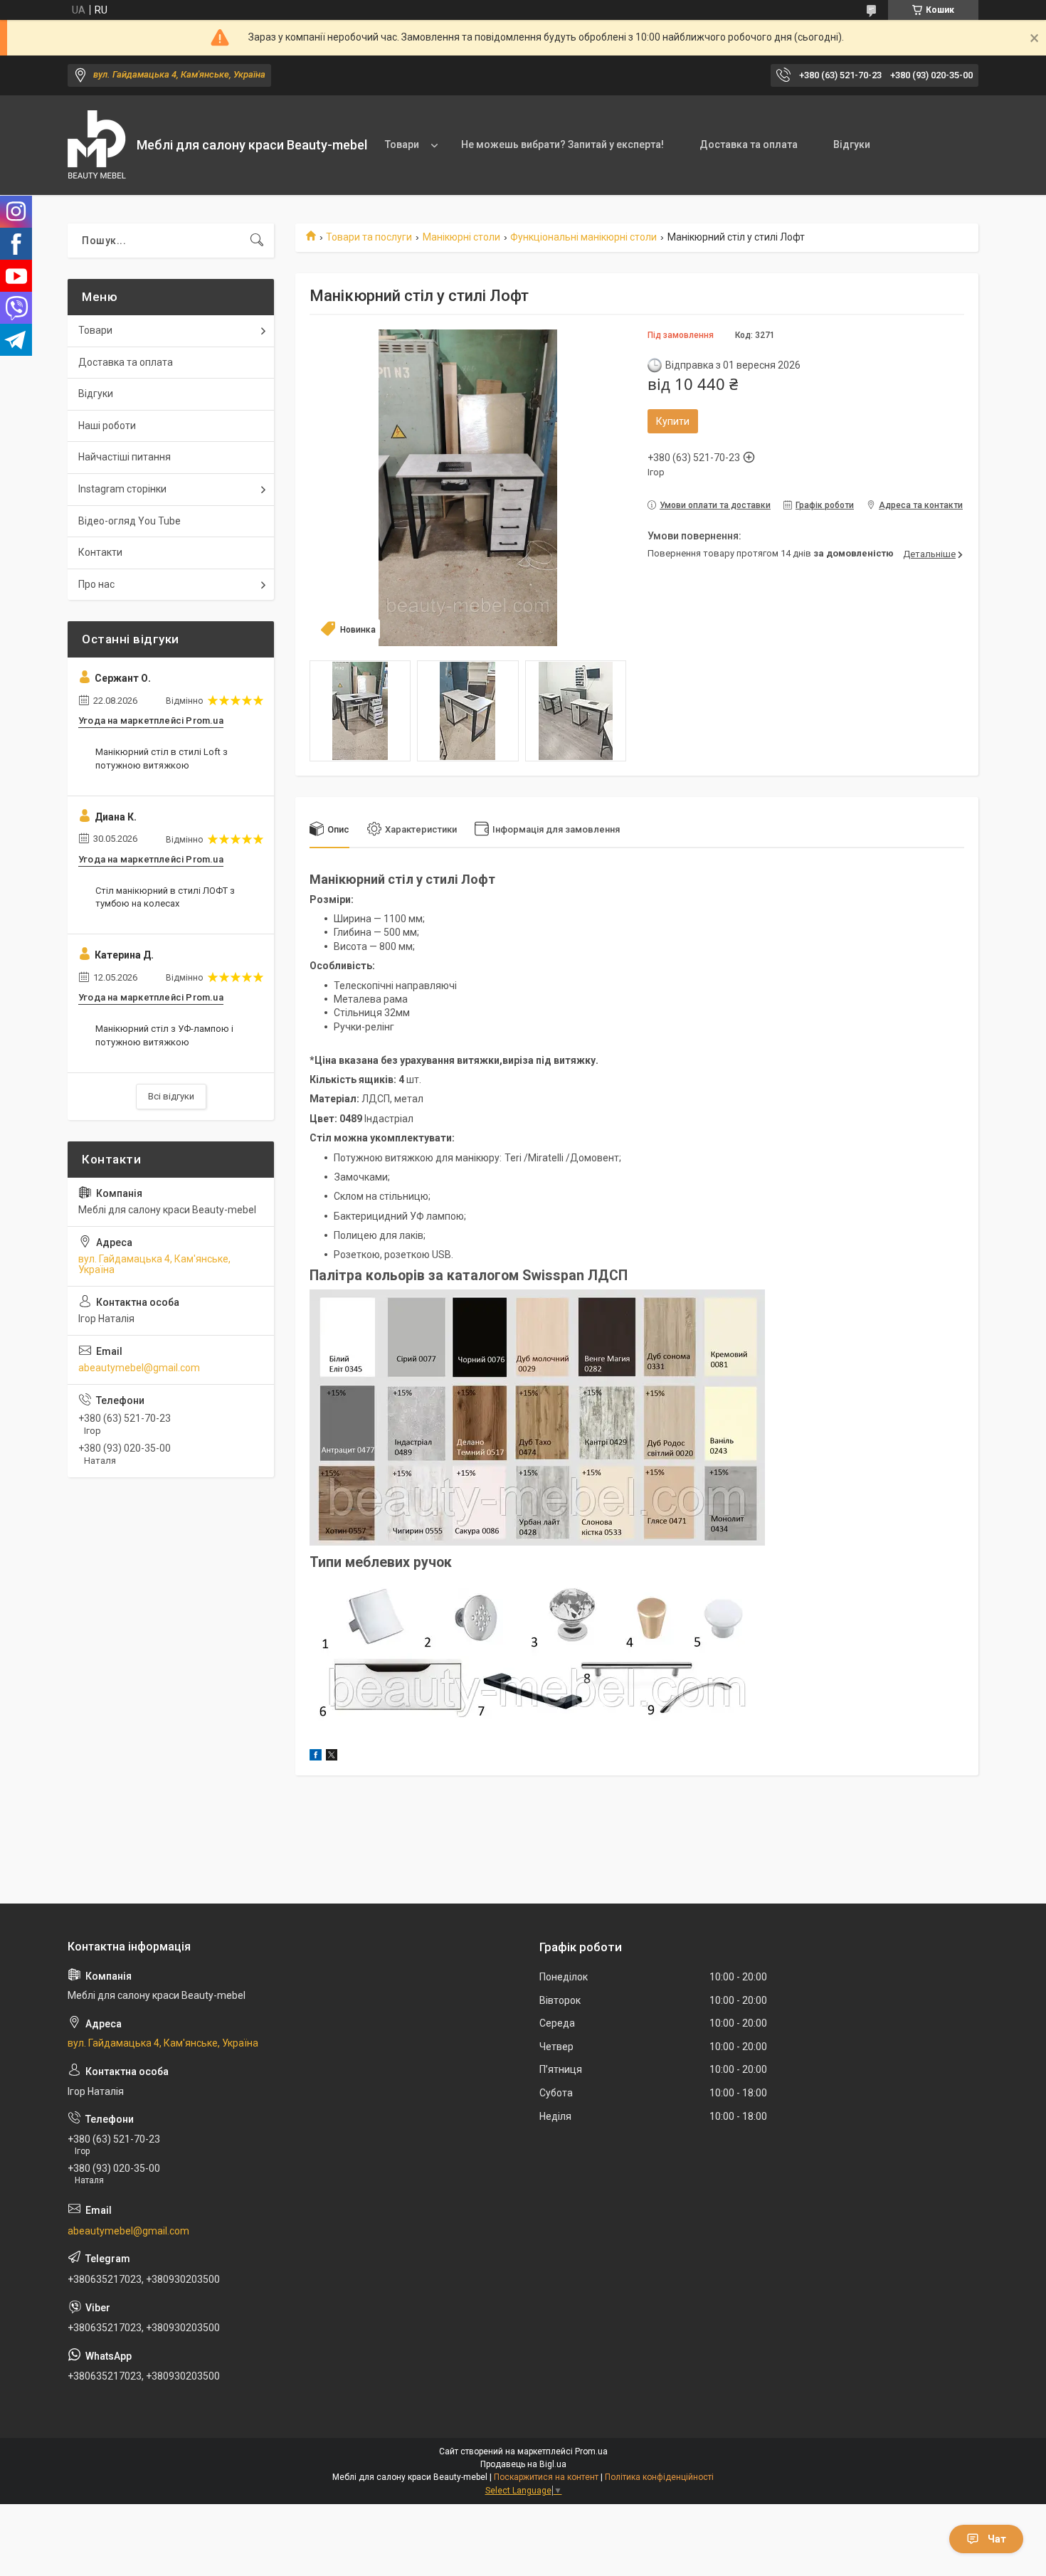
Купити (673, 421)
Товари (402, 144)
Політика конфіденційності (659, 2477)
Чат (997, 2539)
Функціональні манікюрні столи (583, 237)
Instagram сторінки (122, 489)
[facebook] (316, 1757)
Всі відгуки (171, 1096)
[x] (332, 1757)
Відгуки (852, 144)
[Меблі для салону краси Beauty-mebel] (97, 146)
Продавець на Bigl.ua (523, 2464)
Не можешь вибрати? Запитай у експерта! (562, 144)
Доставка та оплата (749, 144)
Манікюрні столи (461, 237)
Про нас (96, 584)
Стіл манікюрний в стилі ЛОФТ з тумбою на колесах (165, 897)
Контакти (100, 552)
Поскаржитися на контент (546, 2477)
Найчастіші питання (125, 457)
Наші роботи (107, 426)
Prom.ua (591, 2451)
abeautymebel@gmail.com (139, 1368)
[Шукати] (257, 241)
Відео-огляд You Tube (130, 521)
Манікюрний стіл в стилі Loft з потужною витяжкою (162, 758)
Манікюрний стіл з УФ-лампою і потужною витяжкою (164, 1035)
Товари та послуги (369, 237)
